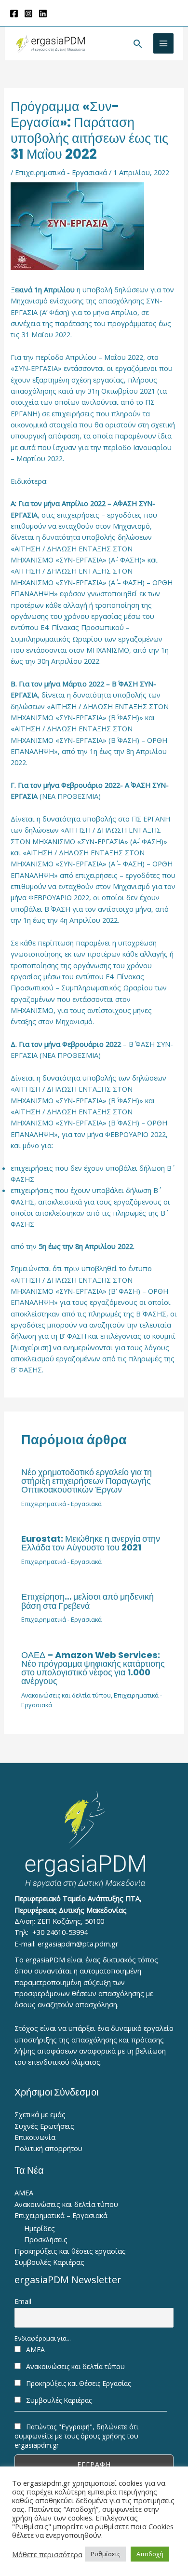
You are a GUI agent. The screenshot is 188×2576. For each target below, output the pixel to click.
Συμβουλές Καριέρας (49, 2262)
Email (23, 2301)
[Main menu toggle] (163, 43)
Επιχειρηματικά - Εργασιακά (61, 172)
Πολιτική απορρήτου (48, 2148)
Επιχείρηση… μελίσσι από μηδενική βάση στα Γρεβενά (87, 1601)
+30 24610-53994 (60, 1932)
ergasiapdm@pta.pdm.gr (78, 1944)
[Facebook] (14, 14)
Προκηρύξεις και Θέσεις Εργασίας (77, 2383)
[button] (138, 44)
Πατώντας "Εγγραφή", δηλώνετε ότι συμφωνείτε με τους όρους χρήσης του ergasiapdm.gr (76, 2436)
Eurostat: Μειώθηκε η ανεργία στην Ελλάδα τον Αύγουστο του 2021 (91, 1543)
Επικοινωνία (35, 2137)
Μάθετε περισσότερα (47, 2554)
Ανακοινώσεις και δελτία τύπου (66, 1695)
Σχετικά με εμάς (40, 2114)
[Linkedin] (43, 14)
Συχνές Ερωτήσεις (44, 2126)
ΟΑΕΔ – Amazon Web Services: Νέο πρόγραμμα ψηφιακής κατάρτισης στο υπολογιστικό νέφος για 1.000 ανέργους (93, 1668)
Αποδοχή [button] (150, 2554)
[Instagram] (28, 14)
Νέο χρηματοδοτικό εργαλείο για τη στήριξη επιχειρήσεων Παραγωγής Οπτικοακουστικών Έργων (87, 1481)
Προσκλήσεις (46, 2239)
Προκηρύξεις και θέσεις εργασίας (70, 2251)
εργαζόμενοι (136, 368)
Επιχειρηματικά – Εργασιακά (61, 2215)
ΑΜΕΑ (24, 2192)
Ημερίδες (40, 2228)
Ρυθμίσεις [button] (105, 2554)
